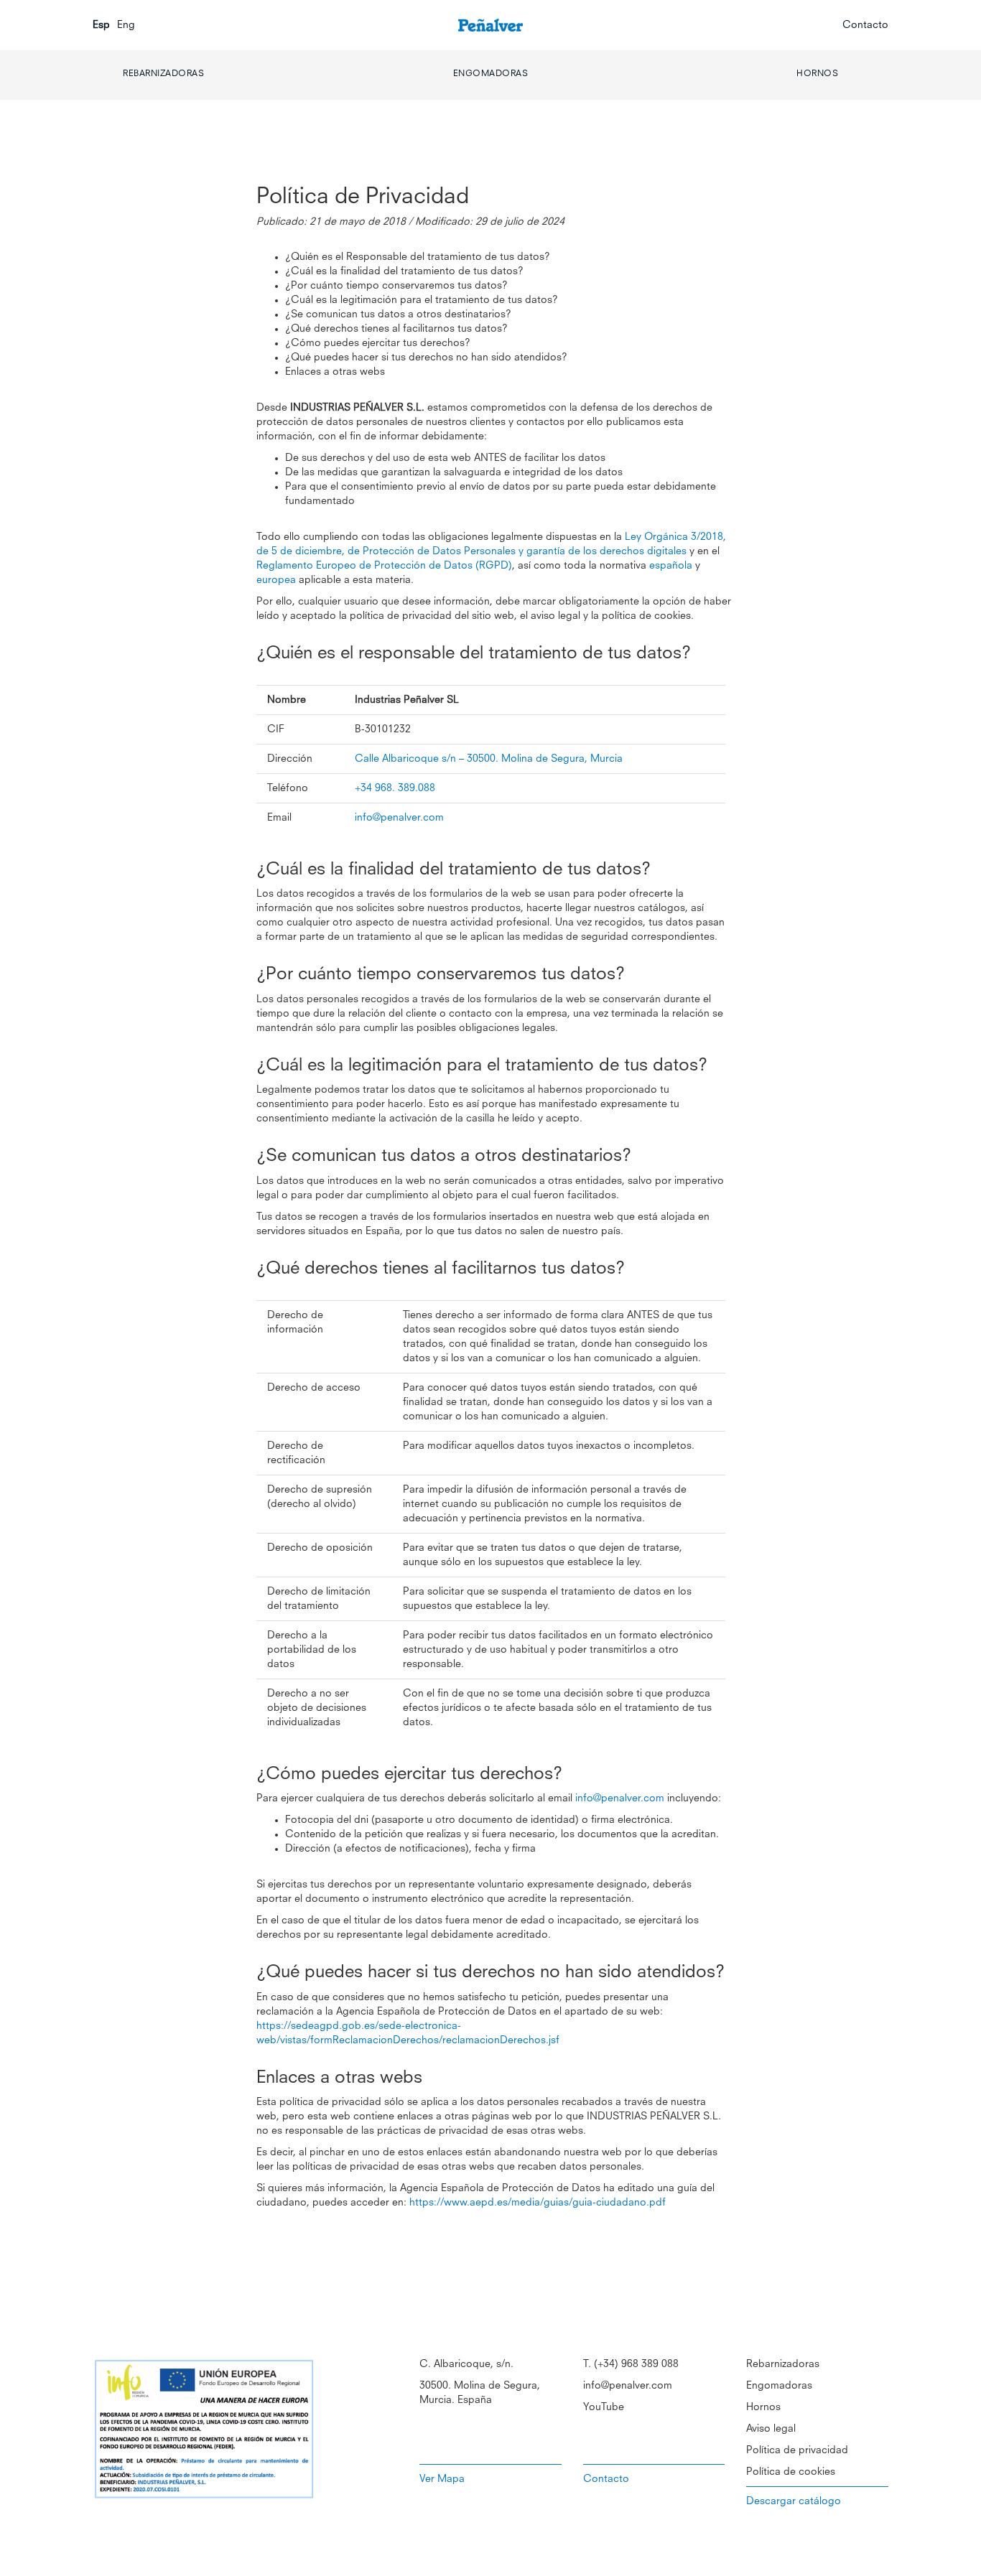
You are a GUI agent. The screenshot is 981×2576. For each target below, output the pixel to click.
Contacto (865, 25)
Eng (126, 25)
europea (276, 580)
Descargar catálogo (794, 2501)
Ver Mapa (442, 2479)
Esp (101, 25)
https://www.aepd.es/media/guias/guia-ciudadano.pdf (538, 2203)
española (671, 566)
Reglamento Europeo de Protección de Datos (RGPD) (384, 566)
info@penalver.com (399, 818)
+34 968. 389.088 (395, 788)
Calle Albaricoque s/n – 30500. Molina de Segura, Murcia (489, 759)
